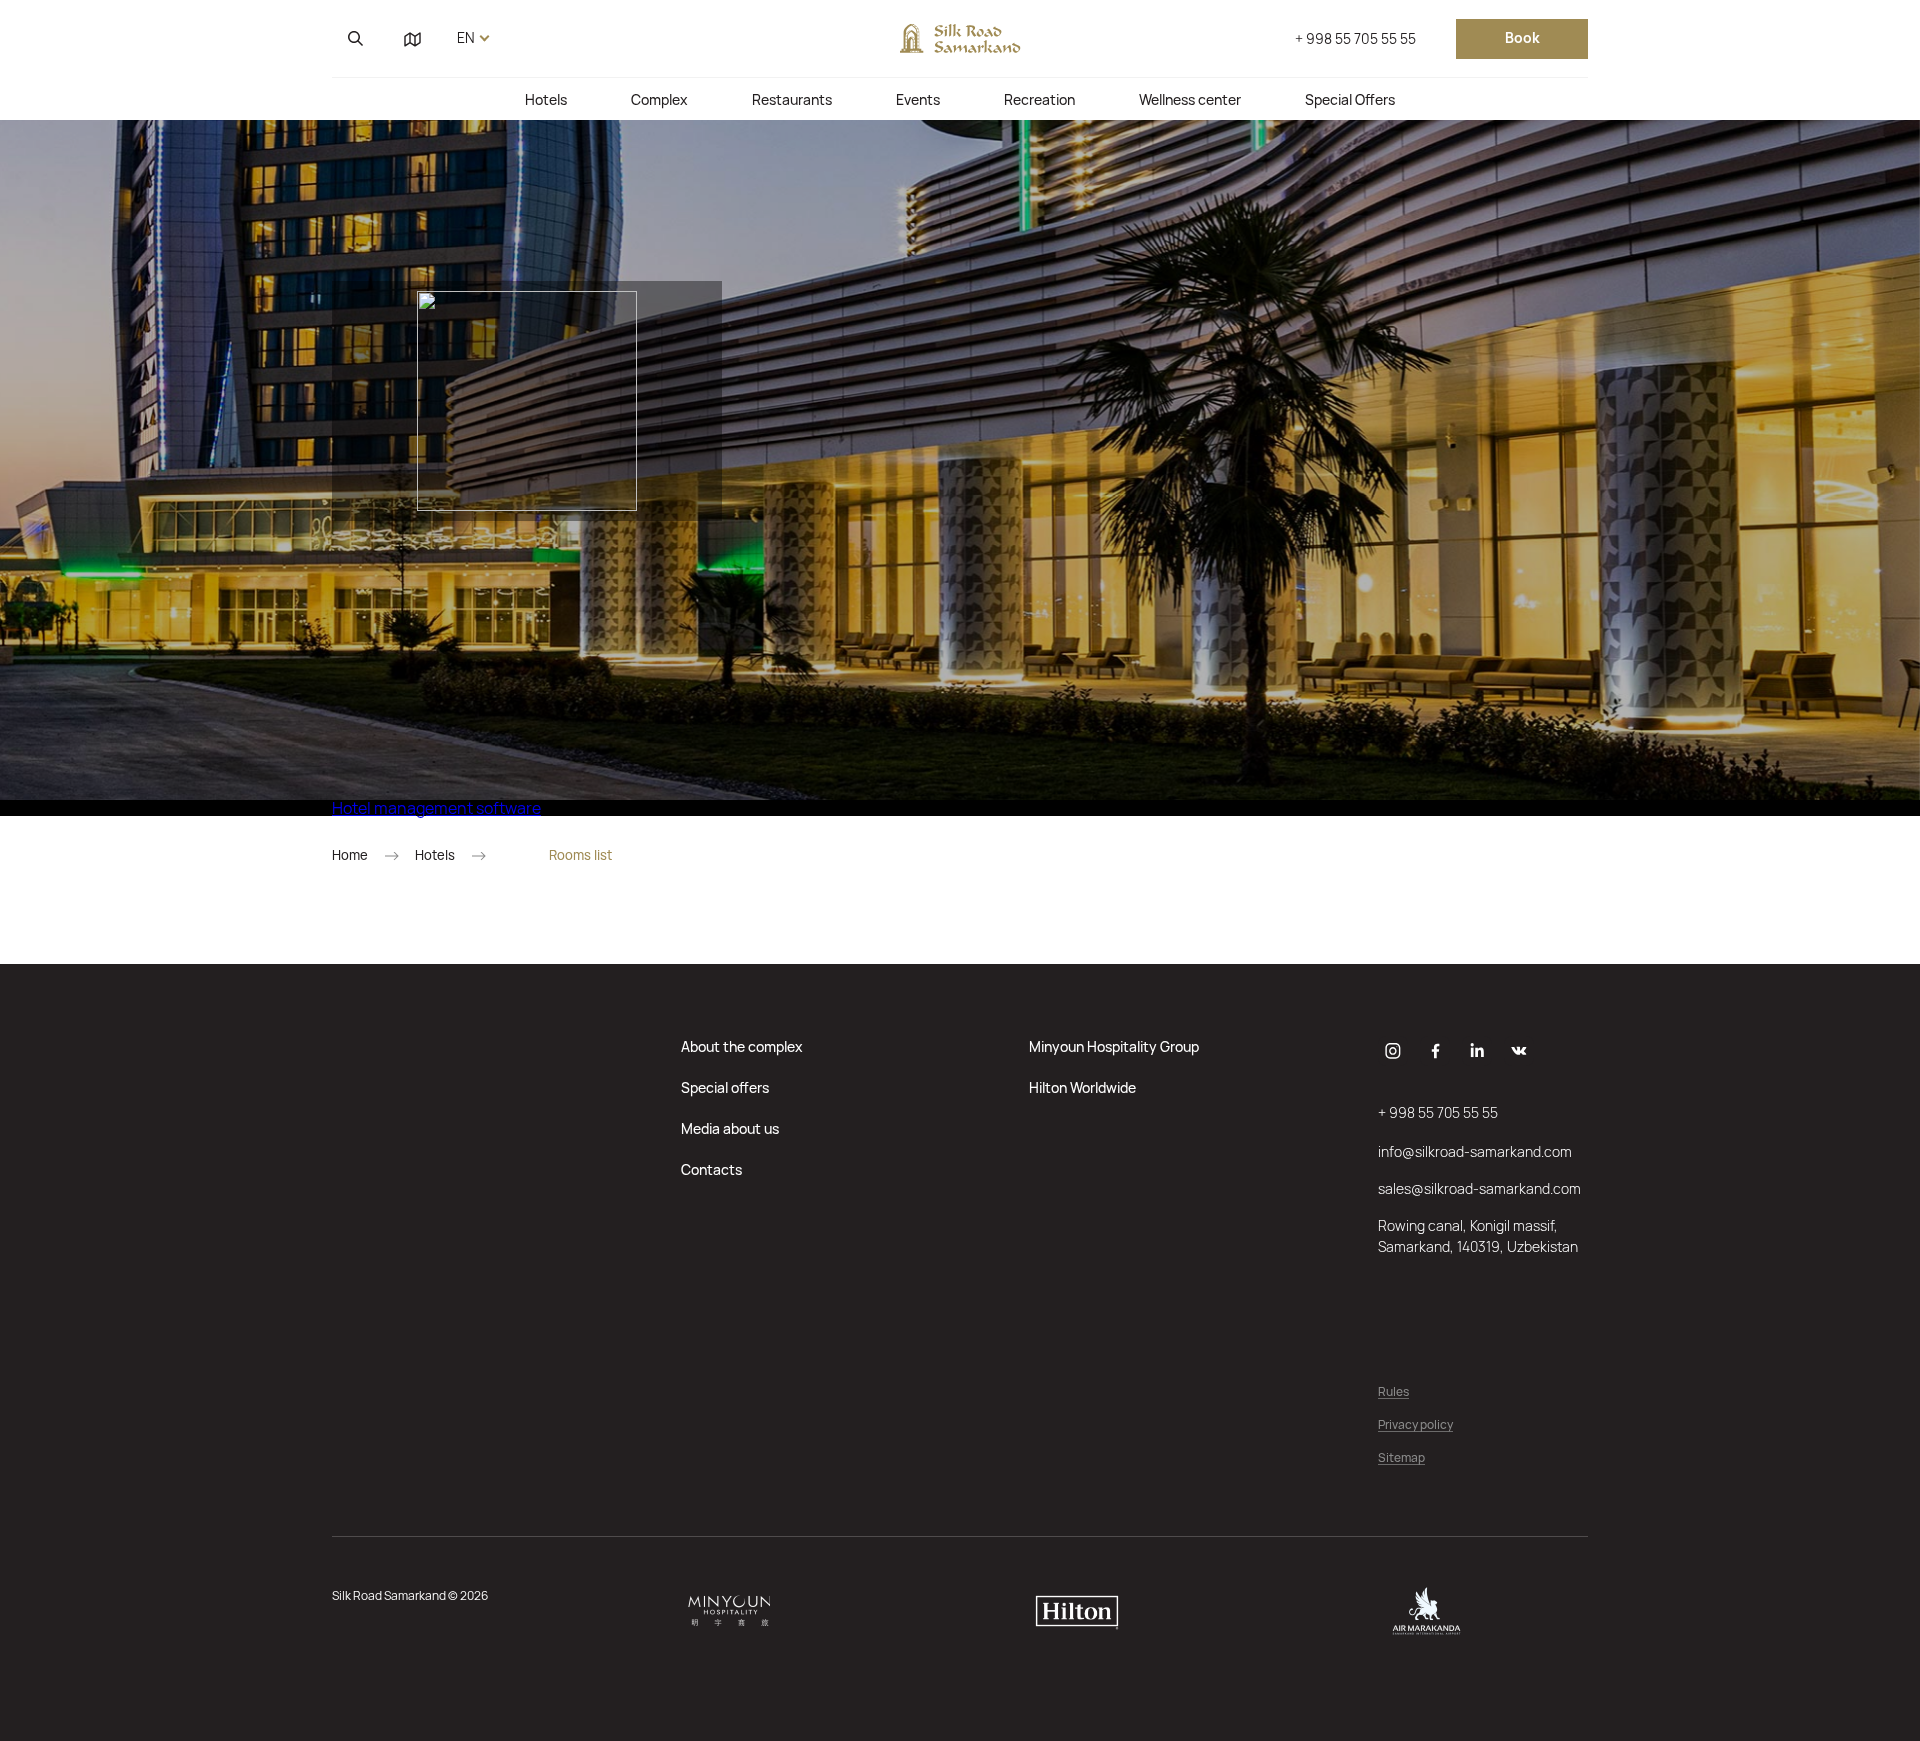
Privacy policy (1415, 1425)
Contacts (711, 1169)
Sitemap (1401, 1458)
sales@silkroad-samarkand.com (1479, 1188)
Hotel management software (436, 808)
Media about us (730, 1128)
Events (918, 99)
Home (350, 855)
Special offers (725, 1087)
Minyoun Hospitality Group (1114, 1046)
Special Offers (1350, 99)
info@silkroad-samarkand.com (1475, 1151)
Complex (659, 99)
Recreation (1039, 99)
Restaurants (792, 99)
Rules (1393, 1392)
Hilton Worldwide (1082, 1087)
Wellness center (1190, 99)
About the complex (742, 1046)
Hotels (546, 99)
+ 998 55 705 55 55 (1355, 38)
